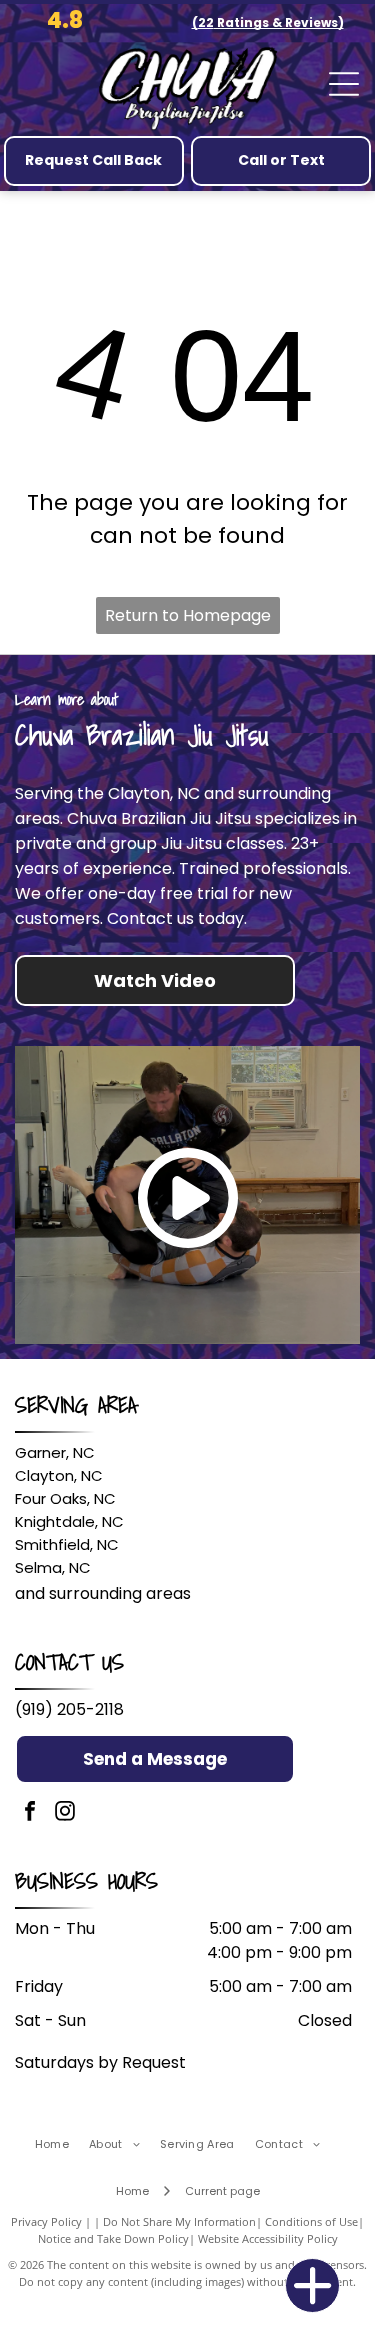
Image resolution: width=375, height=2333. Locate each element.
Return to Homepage (188, 615)
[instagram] (65, 1813)
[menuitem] (62, 2144)
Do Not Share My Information (179, 2221)
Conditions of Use (311, 2221)
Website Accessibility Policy (268, 2238)
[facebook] (30, 1813)
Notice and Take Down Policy (113, 2238)
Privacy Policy (46, 2221)
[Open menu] (344, 84)
